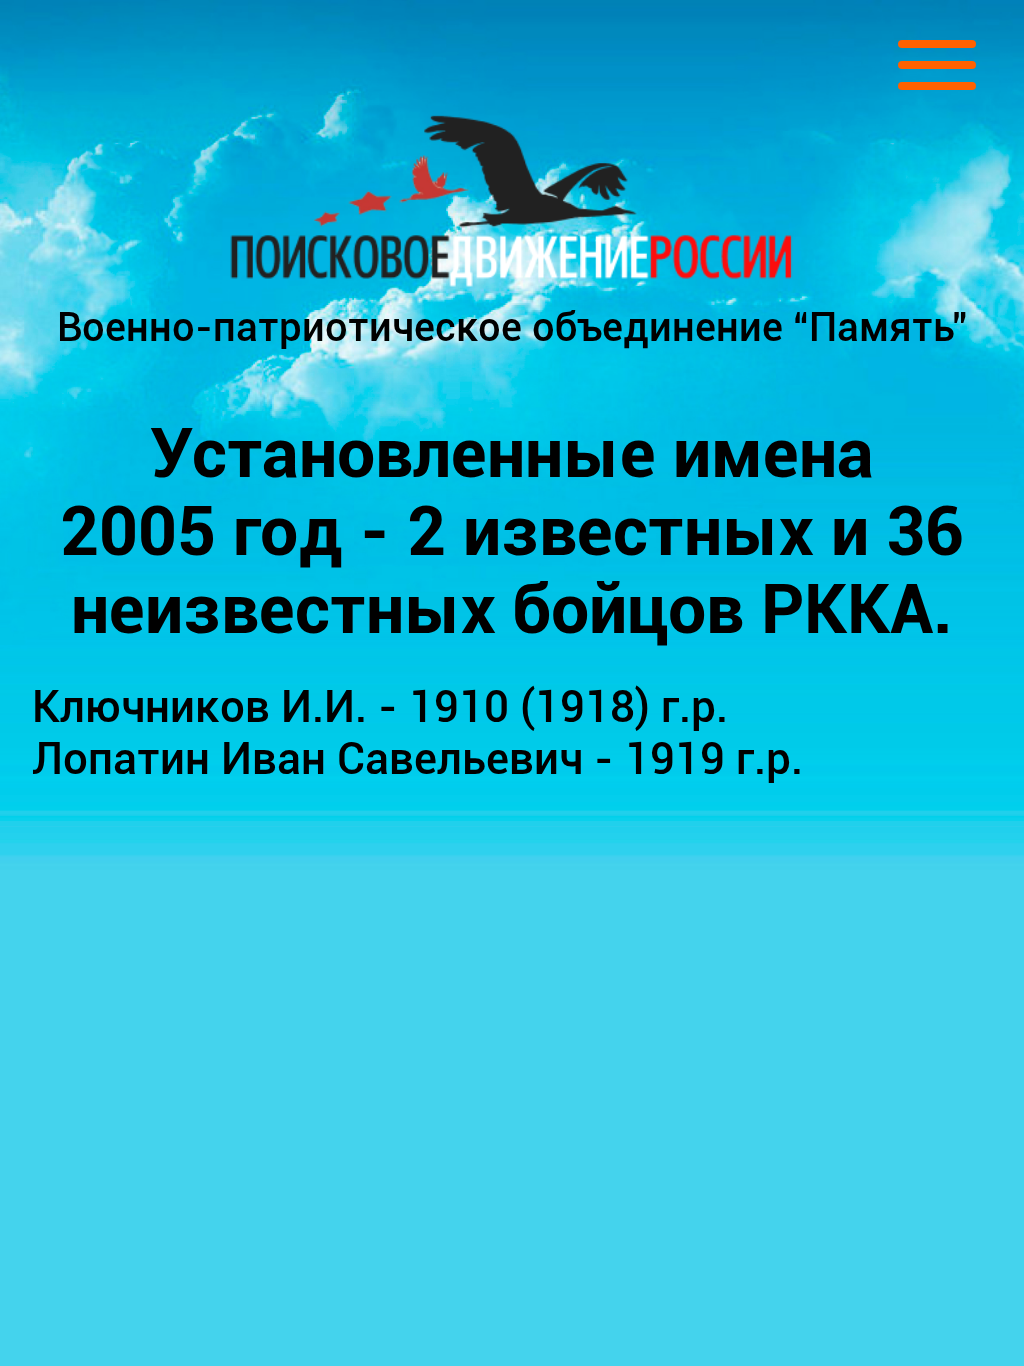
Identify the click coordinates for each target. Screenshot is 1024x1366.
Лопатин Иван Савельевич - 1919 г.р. (417, 759)
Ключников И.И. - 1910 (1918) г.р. (380, 707)
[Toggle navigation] (937, 65)
